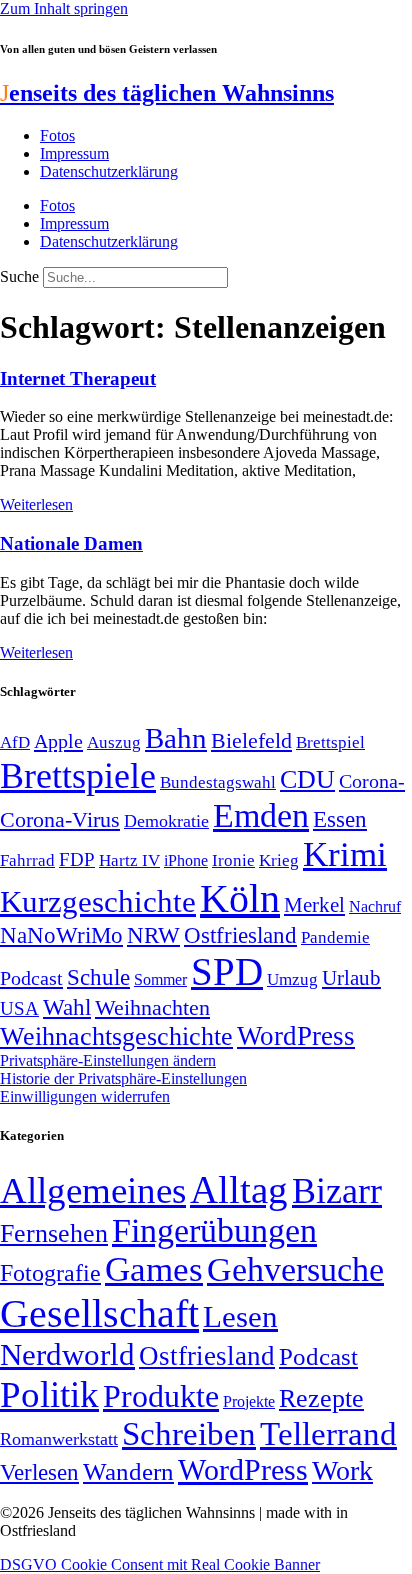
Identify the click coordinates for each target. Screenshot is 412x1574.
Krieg (279, 860)
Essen (340, 819)
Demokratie (166, 821)
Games (154, 1269)
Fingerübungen (214, 1230)
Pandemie (335, 937)
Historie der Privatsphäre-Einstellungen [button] (123, 1078)
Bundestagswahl (218, 782)
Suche (19, 276)
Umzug (292, 979)
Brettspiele (78, 776)
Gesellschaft (99, 1313)
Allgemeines (93, 1190)
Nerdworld (67, 1354)
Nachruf (375, 906)
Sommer (160, 979)
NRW (153, 935)
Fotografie (50, 1273)
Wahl (67, 1007)
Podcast (31, 978)
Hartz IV (129, 860)
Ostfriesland (240, 935)
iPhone (186, 861)
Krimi (345, 854)
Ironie (233, 860)
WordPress (296, 1036)
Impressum (74, 153)
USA (19, 1008)
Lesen (240, 1316)
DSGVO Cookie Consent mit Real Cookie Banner (160, 1564)
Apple (58, 741)
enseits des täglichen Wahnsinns (167, 93)
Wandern (128, 1471)
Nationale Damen (71, 543)
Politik (49, 1394)
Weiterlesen (36, 504)
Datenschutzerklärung (109, 171)
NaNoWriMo (61, 935)
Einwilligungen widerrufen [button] (85, 1096)
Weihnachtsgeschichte (116, 1036)
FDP (77, 859)
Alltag (239, 1189)
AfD (15, 742)
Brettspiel (330, 742)
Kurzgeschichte (98, 901)
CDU (307, 779)
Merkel (314, 905)
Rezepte (321, 1398)
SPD (227, 971)
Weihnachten (152, 1007)
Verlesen (39, 1472)
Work (342, 1470)
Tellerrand (328, 1434)
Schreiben (189, 1434)
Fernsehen (54, 1233)
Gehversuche (295, 1269)
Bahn (176, 738)
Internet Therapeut (78, 378)
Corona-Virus (60, 819)
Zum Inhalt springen (64, 8)
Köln (240, 898)
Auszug (114, 742)
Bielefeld (251, 740)
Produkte (161, 1396)
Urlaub (351, 978)
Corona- (372, 781)
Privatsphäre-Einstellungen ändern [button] (108, 1060)
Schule (98, 977)
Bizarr (337, 1191)
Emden (261, 815)
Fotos (57, 135)
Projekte (249, 1401)
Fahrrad (27, 860)
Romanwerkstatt (59, 1439)
